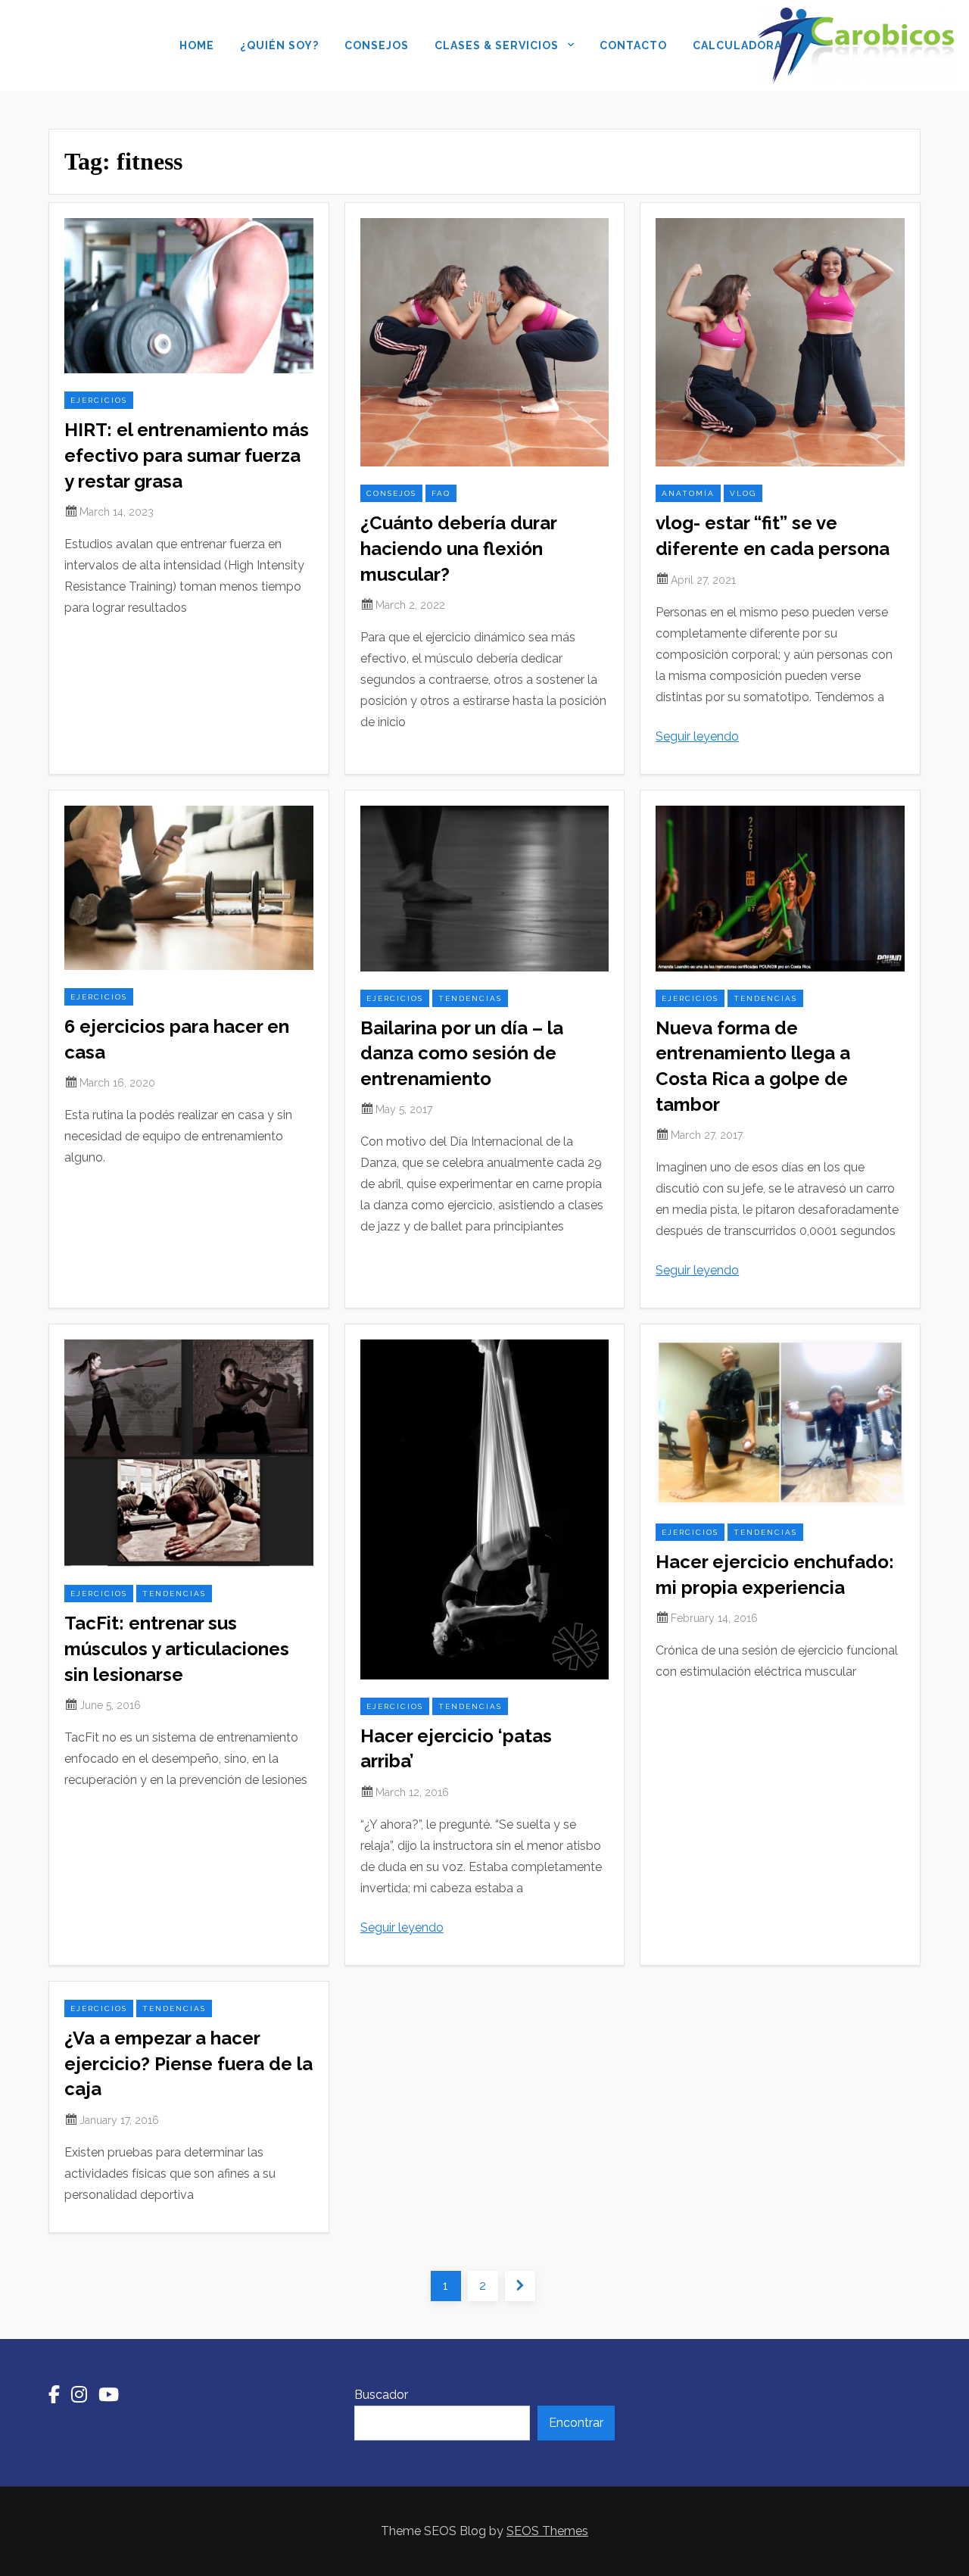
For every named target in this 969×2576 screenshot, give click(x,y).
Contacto (633, 45)
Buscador (381, 2395)
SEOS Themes (547, 2531)
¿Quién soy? (279, 45)
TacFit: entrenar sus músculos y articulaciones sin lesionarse (177, 1648)
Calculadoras (741, 45)
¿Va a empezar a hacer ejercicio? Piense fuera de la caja (189, 2063)
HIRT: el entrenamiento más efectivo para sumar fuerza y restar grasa (187, 455)
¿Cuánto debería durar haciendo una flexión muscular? (458, 548)
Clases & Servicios (497, 45)
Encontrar (576, 2423)
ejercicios (99, 400)
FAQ (441, 493)
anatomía (688, 493)
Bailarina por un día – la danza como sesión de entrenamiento (462, 1053)
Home (197, 45)
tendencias (470, 998)
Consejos (377, 45)
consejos (391, 493)
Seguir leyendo (697, 736)
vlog (743, 493)
